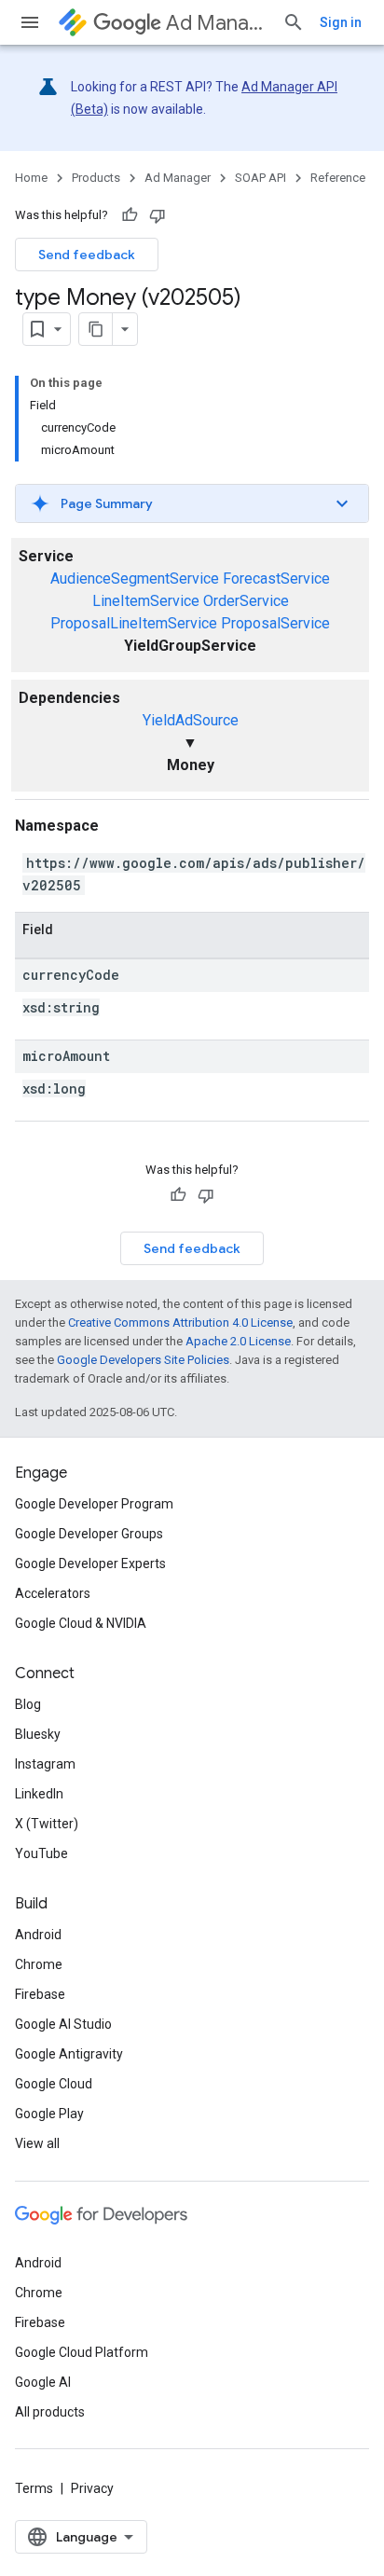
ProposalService (275, 623)
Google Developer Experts (90, 1564)
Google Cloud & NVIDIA (81, 1623)
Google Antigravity (69, 2054)
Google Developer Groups (89, 1534)
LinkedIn (39, 1794)
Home (31, 178)
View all (37, 2143)
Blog (28, 1704)
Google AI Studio (63, 2024)
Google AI (43, 2382)
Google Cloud (54, 2084)
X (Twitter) (47, 1824)
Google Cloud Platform (82, 2352)
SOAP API (261, 178)
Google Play (49, 2114)
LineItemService (146, 601)
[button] (192, 503)
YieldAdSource (191, 720)
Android (38, 1935)
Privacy (92, 2488)
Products (96, 178)
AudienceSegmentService (135, 579)
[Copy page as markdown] (96, 329)
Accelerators (53, 1593)
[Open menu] (30, 22)
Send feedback (87, 255)
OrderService (246, 601)
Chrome (39, 1964)
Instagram (45, 1764)
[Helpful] (130, 215)
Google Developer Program (94, 1504)
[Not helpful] (158, 215)
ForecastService (276, 579)
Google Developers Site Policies (143, 1360)
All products (50, 2412)
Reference (338, 178)
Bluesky (38, 1734)
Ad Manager (217, 23)
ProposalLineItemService (134, 623)
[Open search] (294, 22)
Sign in (341, 22)
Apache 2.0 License (238, 1341)
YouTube (41, 1853)
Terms (34, 2488)
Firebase (40, 1994)
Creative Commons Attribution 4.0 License (180, 1322)
